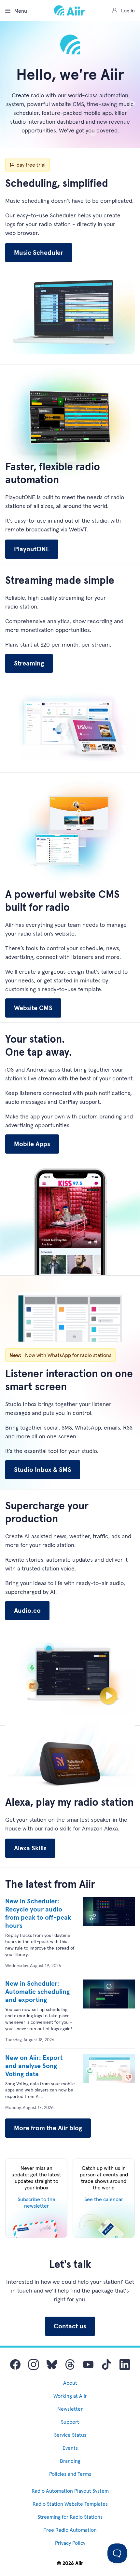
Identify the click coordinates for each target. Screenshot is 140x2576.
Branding (70, 2461)
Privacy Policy (70, 2543)
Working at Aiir (70, 2396)
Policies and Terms (70, 2474)
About (70, 2383)
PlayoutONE (32, 549)
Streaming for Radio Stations (70, 2517)
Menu (21, 11)
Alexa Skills (30, 1848)
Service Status (70, 2435)
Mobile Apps (32, 1144)
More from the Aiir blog (48, 2128)
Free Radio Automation (70, 2530)
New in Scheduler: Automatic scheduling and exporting (37, 1992)
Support (70, 2422)
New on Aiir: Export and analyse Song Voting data (34, 2066)
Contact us (70, 2326)
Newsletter (70, 2409)
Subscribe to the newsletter (36, 2202)
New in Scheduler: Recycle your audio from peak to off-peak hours (38, 1913)
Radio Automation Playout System (70, 2491)
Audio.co (27, 1610)
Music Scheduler (39, 253)
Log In (128, 10)
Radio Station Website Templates (70, 2504)
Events (70, 2448)
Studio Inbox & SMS (43, 1470)
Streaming (29, 663)
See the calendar (104, 2199)
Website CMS (33, 1008)
